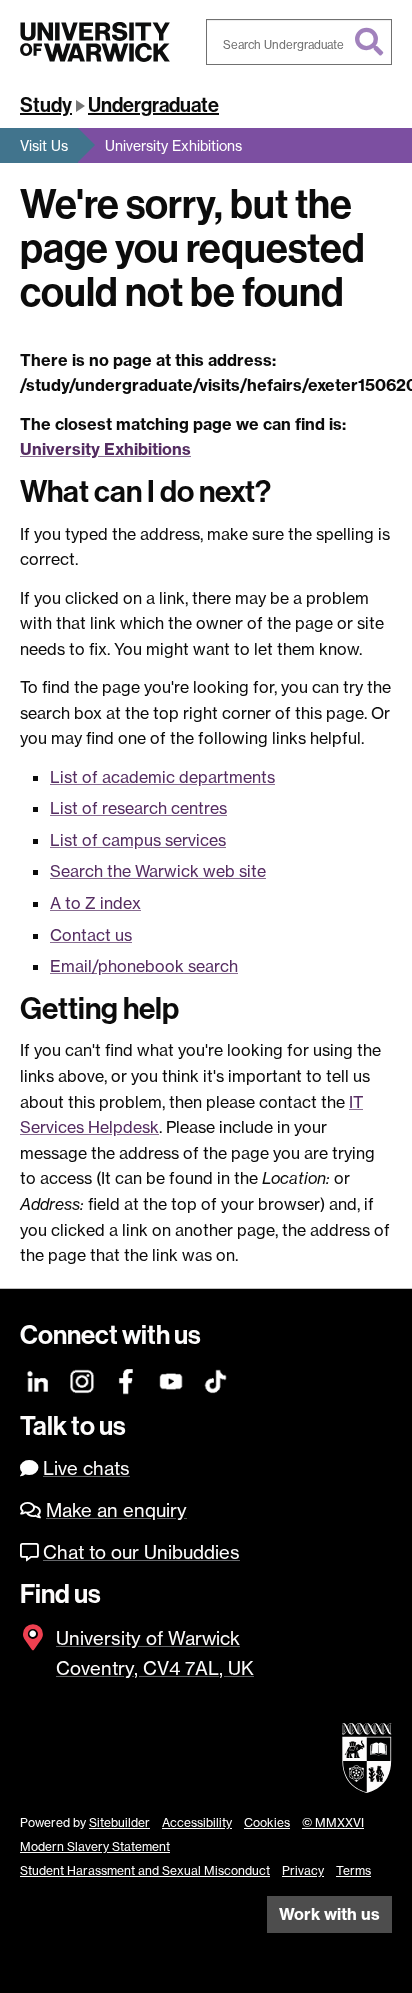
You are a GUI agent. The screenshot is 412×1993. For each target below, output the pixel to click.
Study (46, 105)
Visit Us (44, 145)
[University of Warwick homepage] (95, 42)
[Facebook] (127, 1379)
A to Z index (95, 903)
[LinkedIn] (38, 1379)
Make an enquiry (116, 1510)
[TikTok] (215, 1379)
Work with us (329, 1914)
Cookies (267, 1822)
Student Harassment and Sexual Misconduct (145, 1870)
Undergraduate (153, 105)
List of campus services (138, 840)
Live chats (86, 1468)
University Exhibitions (173, 145)
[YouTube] (171, 1379)
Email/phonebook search (144, 966)
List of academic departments (162, 777)
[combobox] (299, 42)
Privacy (303, 1870)
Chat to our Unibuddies (141, 1552)
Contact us (91, 935)
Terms (353, 1870)
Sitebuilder (119, 1822)
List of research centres (138, 808)
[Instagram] (82, 1379)
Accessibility (197, 1822)
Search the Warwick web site (158, 871)
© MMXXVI (333, 1822)
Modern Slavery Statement (95, 1846)
